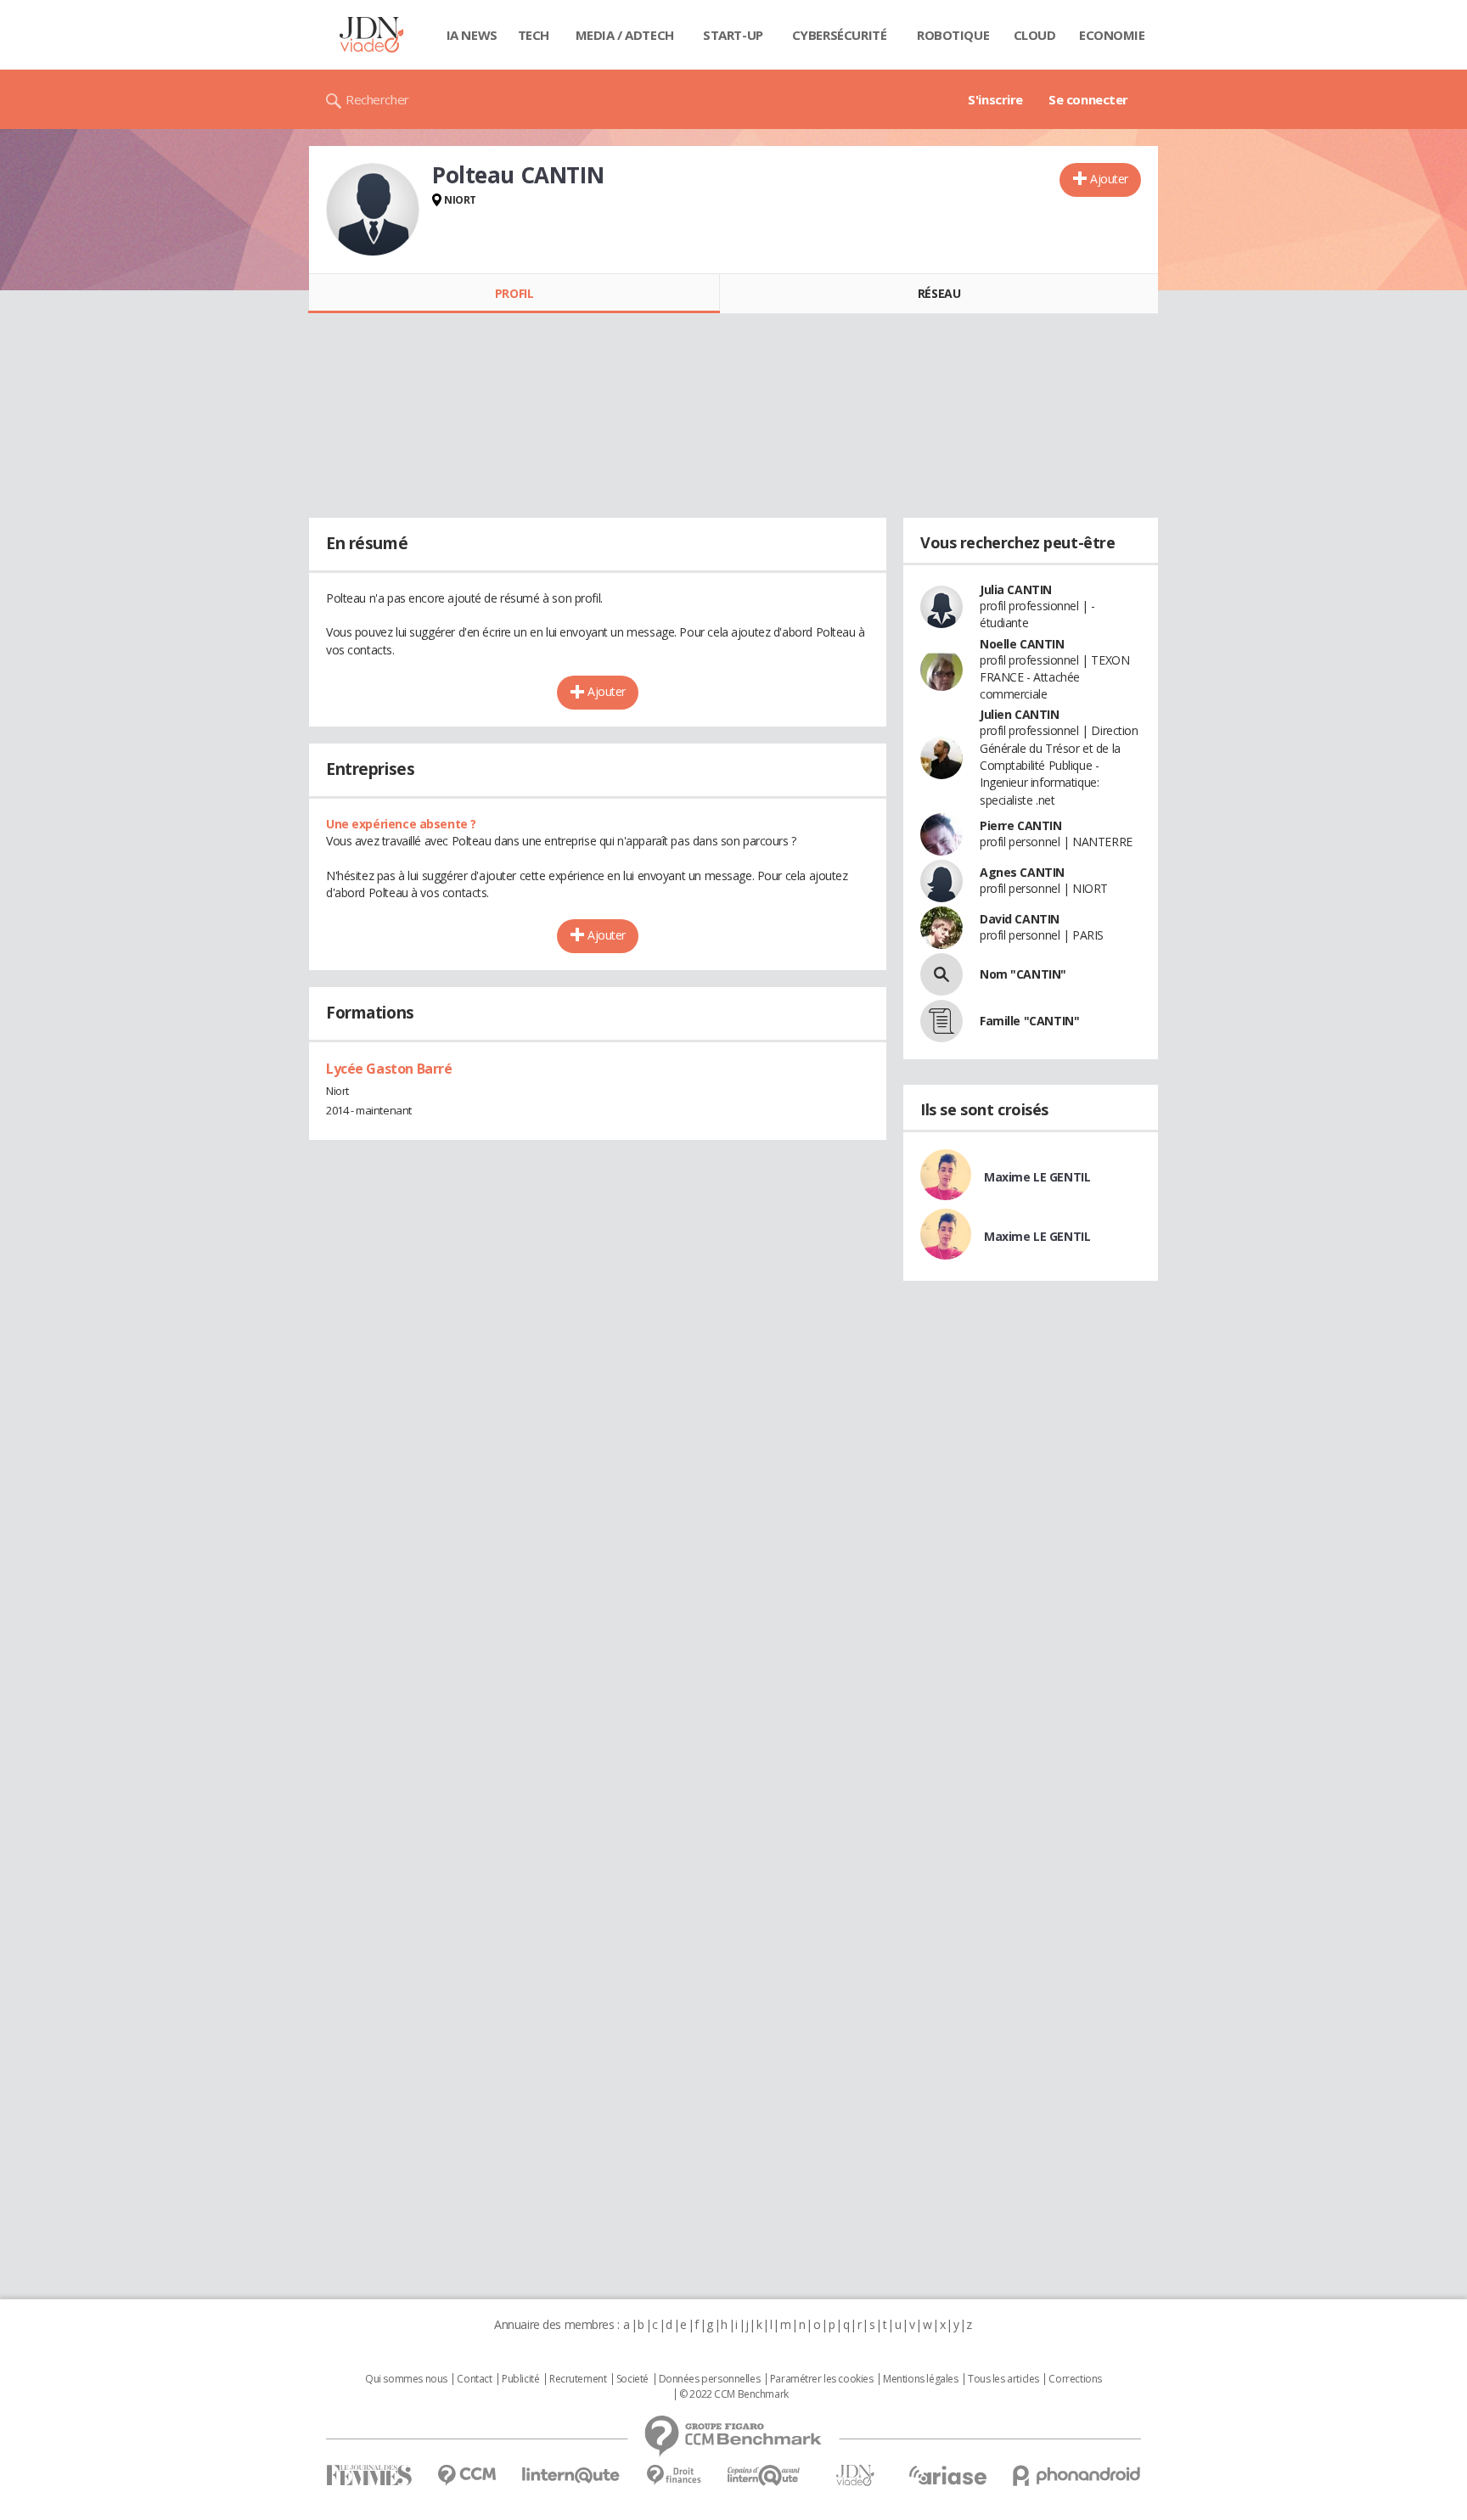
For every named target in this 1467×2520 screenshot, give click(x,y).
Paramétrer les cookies (822, 2379)
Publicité (520, 2379)
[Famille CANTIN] (941, 1021)
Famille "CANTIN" (1029, 1021)
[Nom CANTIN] (941, 974)
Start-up (733, 35)
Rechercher (377, 99)
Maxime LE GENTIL (1037, 1177)
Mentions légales (920, 2379)
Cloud (1035, 35)
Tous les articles (1003, 2379)
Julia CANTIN (1016, 589)
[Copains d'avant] (764, 2475)
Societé (632, 2379)
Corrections (1075, 2379)
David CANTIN (1020, 919)
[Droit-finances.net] (674, 2475)
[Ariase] (947, 2475)
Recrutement (578, 2379)
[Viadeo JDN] (855, 2475)
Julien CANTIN (1020, 714)
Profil (514, 293)
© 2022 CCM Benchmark (734, 2394)
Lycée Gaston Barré (389, 1069)
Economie (1112, 35)
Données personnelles (710, 2379)
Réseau (939, 293)
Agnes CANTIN (1022, 872)
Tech (534, 35)
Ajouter (1109, 179)
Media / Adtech (625, 35)
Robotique (953, 35)
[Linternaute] (571, 2475)
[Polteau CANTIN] (373, 210)
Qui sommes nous (406, 2379)
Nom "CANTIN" (1023, 974)
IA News (472, 35)
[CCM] (467, 2475)
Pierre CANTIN (1021, 825)
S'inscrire (995, 99)
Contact (474, 2379)
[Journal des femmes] (369, 2475)
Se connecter (1088, 99)
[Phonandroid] (1077, 2475)
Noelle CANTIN (1022, 644)
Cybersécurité (840, 35)
